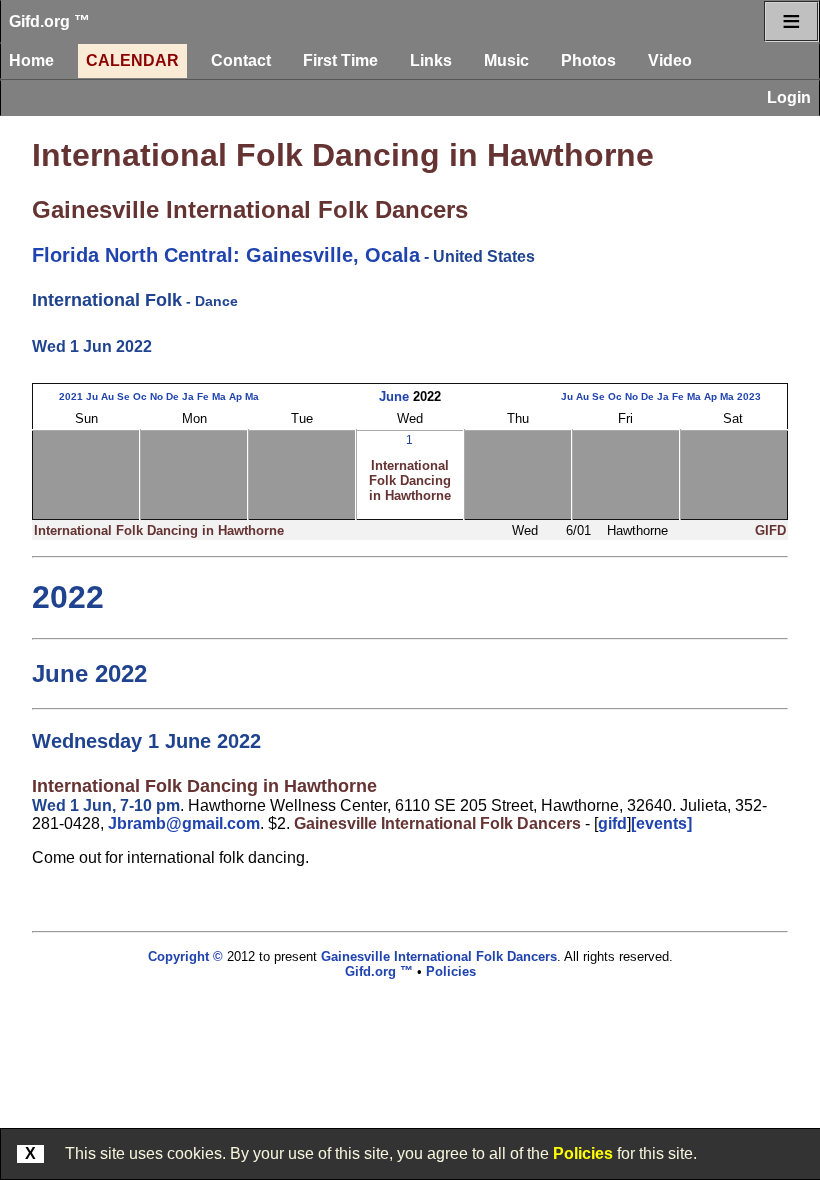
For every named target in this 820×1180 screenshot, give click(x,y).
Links (431, 60)
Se (123, 396)
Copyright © (185, 956)
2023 (749, 396)
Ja (188, 396)
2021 (71, 396)
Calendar (132, 60)
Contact (241, 60)
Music (506, 60)
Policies (583, 1153)
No (156, 396)
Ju (92, 396)
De (172, 396)
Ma (219, 396)
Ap (235, 396)
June (394, 396)
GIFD (770, 530)
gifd (612, 823)
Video (670, 60)
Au (107, 396)
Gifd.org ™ (49, 21)
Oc (140, 396)
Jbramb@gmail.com (184, 823)
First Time (340, 60)
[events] (661, 823)
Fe (203, 396)
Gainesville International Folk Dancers (250, 209)
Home (31, 60)
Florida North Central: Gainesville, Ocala (226, 255)
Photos (588, 60)
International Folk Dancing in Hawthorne (343, 155)
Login (789, 97)
